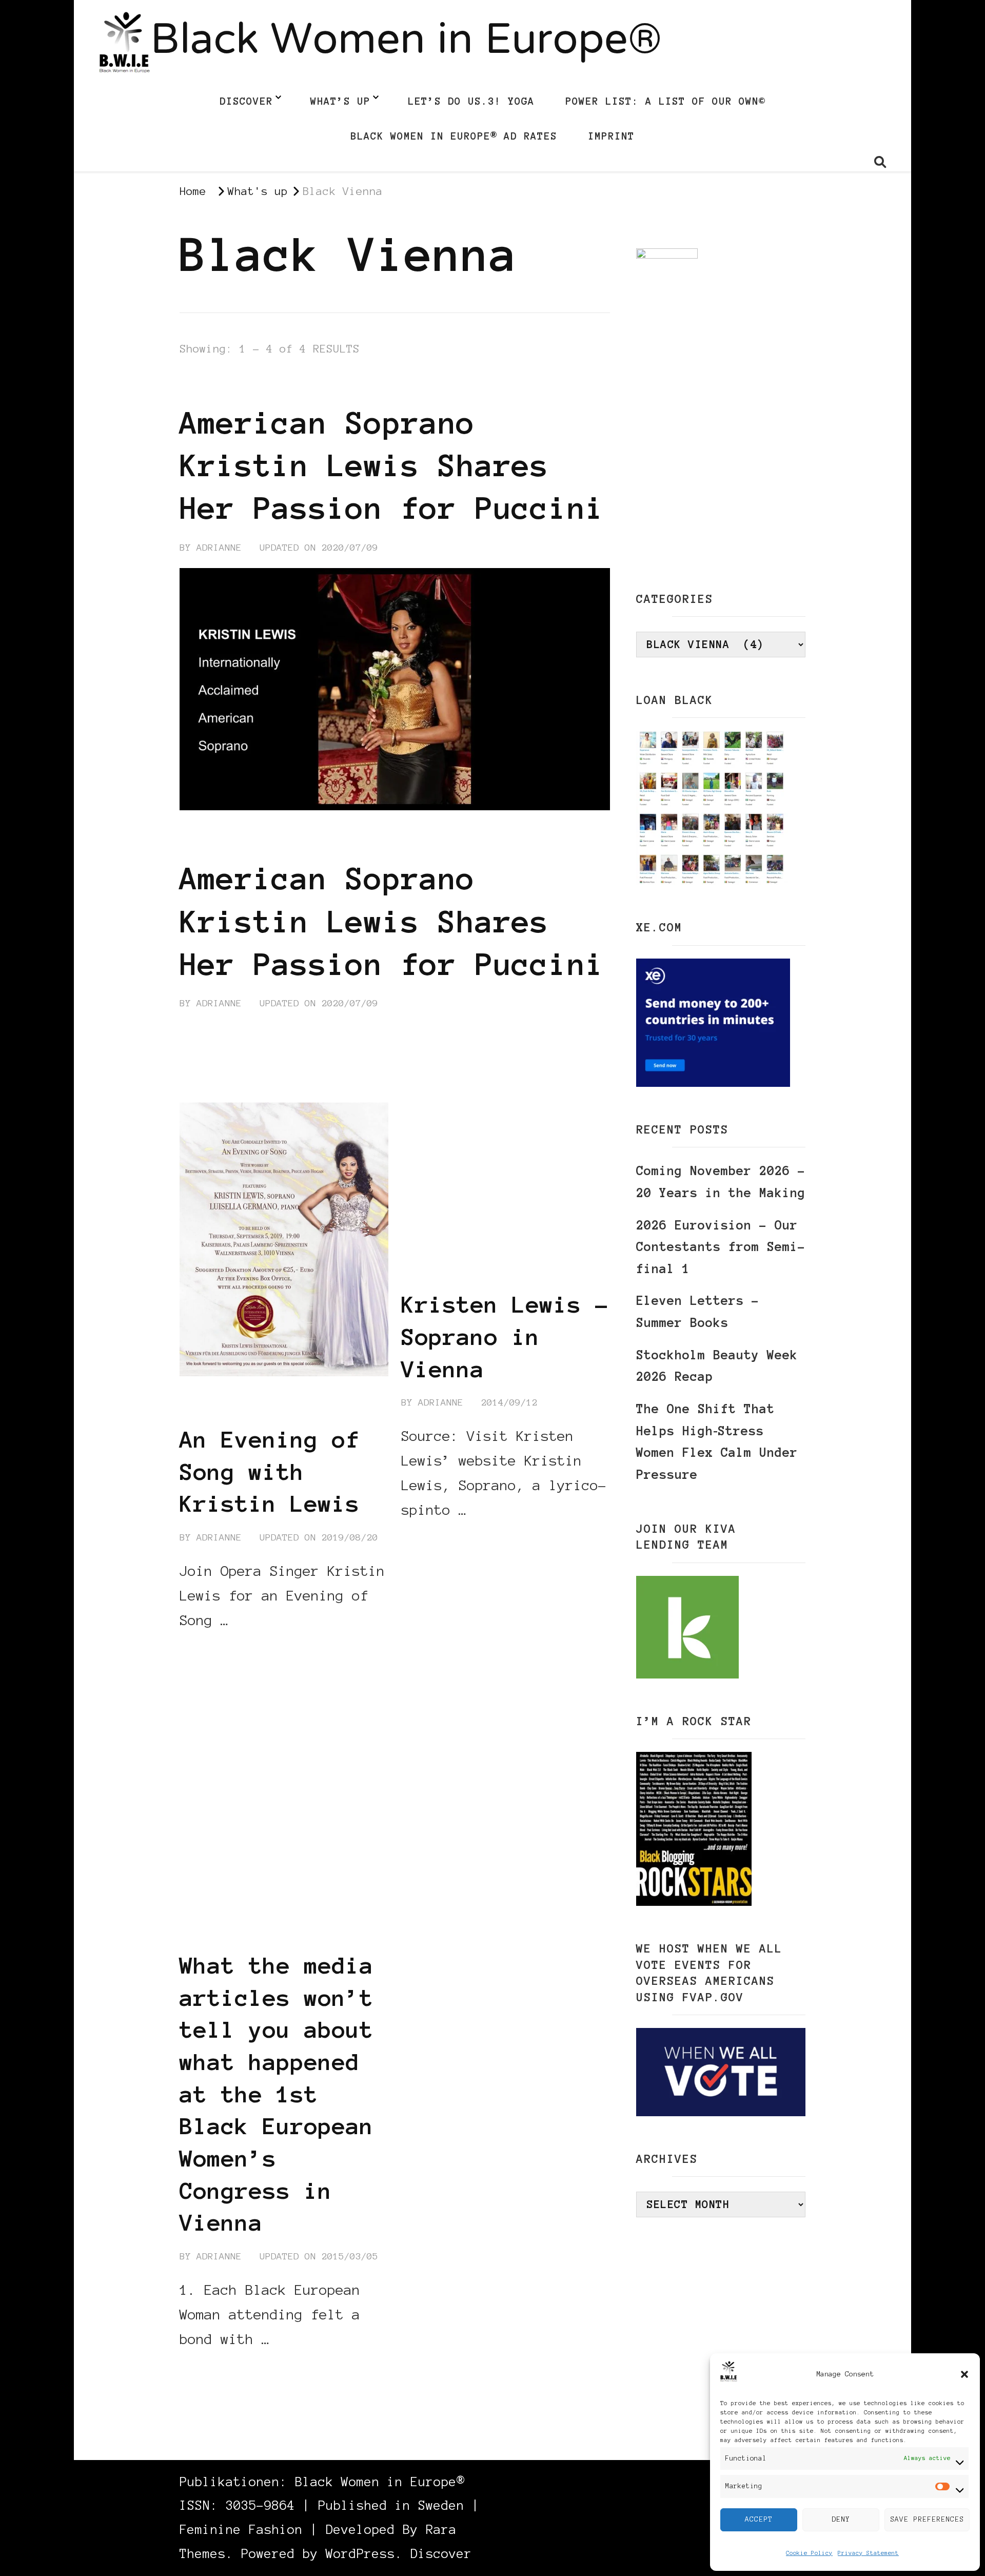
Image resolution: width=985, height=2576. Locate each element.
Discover (246, 101)
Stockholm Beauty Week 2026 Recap (717, 1366)
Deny (841, 2519)
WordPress (360, 2554)
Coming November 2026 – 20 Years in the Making (721, 1182)
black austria (220, 385)
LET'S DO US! (401, 385)
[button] (964, 2374)
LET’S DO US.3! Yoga (471, 101)
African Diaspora (229, 1872)
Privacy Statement (868, 2553)
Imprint (611, 136)
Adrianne (219, 548)
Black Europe (232, 1887)
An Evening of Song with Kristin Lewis (270, 1471)
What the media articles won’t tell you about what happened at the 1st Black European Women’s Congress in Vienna (277, 2094)
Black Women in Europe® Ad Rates (454, 136)
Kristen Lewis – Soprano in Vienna (505, 1336)
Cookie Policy (809, 2553)
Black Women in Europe (244, 1918)
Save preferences (927, 2519)
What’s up (340, 101)
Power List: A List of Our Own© (665, 101)
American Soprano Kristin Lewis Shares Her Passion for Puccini (392, 465)
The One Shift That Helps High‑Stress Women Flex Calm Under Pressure (717, 1442)
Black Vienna (312, 385)
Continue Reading (229, 1043)
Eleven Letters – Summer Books (698, 1312)
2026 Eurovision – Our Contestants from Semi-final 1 (721, 1247)
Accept (759, 2519)
